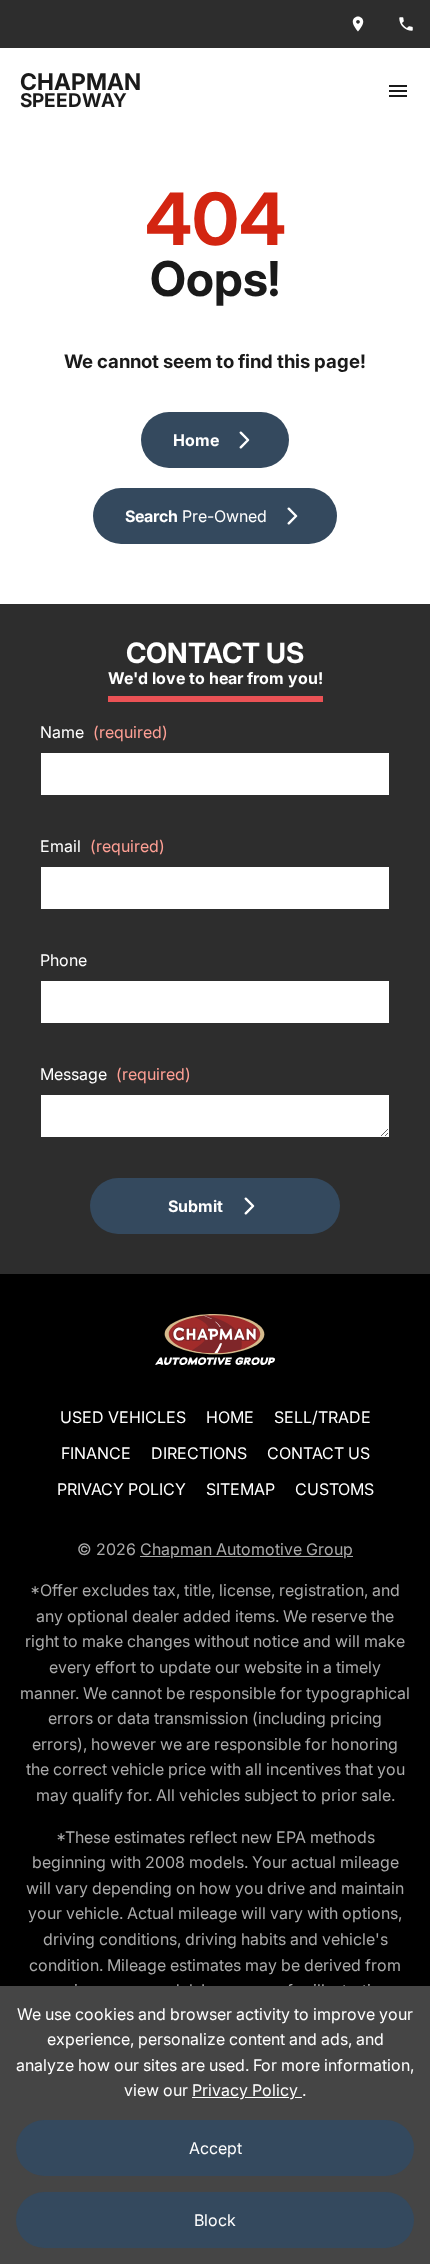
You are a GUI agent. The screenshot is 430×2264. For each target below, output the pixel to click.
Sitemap (240, 1489)
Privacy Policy (121, 1489)
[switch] (398, 90)
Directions (199, 1453)
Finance (96, 1453)
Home (230, 1417)
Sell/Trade (322, 1417)
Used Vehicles (123, 1417)
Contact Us (318, 1453)
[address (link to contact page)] (358, 24)
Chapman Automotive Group (246, 1549)
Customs (334, 1489)
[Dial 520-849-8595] (406, 24)
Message (115, 1074)
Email (102, 846)
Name (104, 732)
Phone (63, 960)
